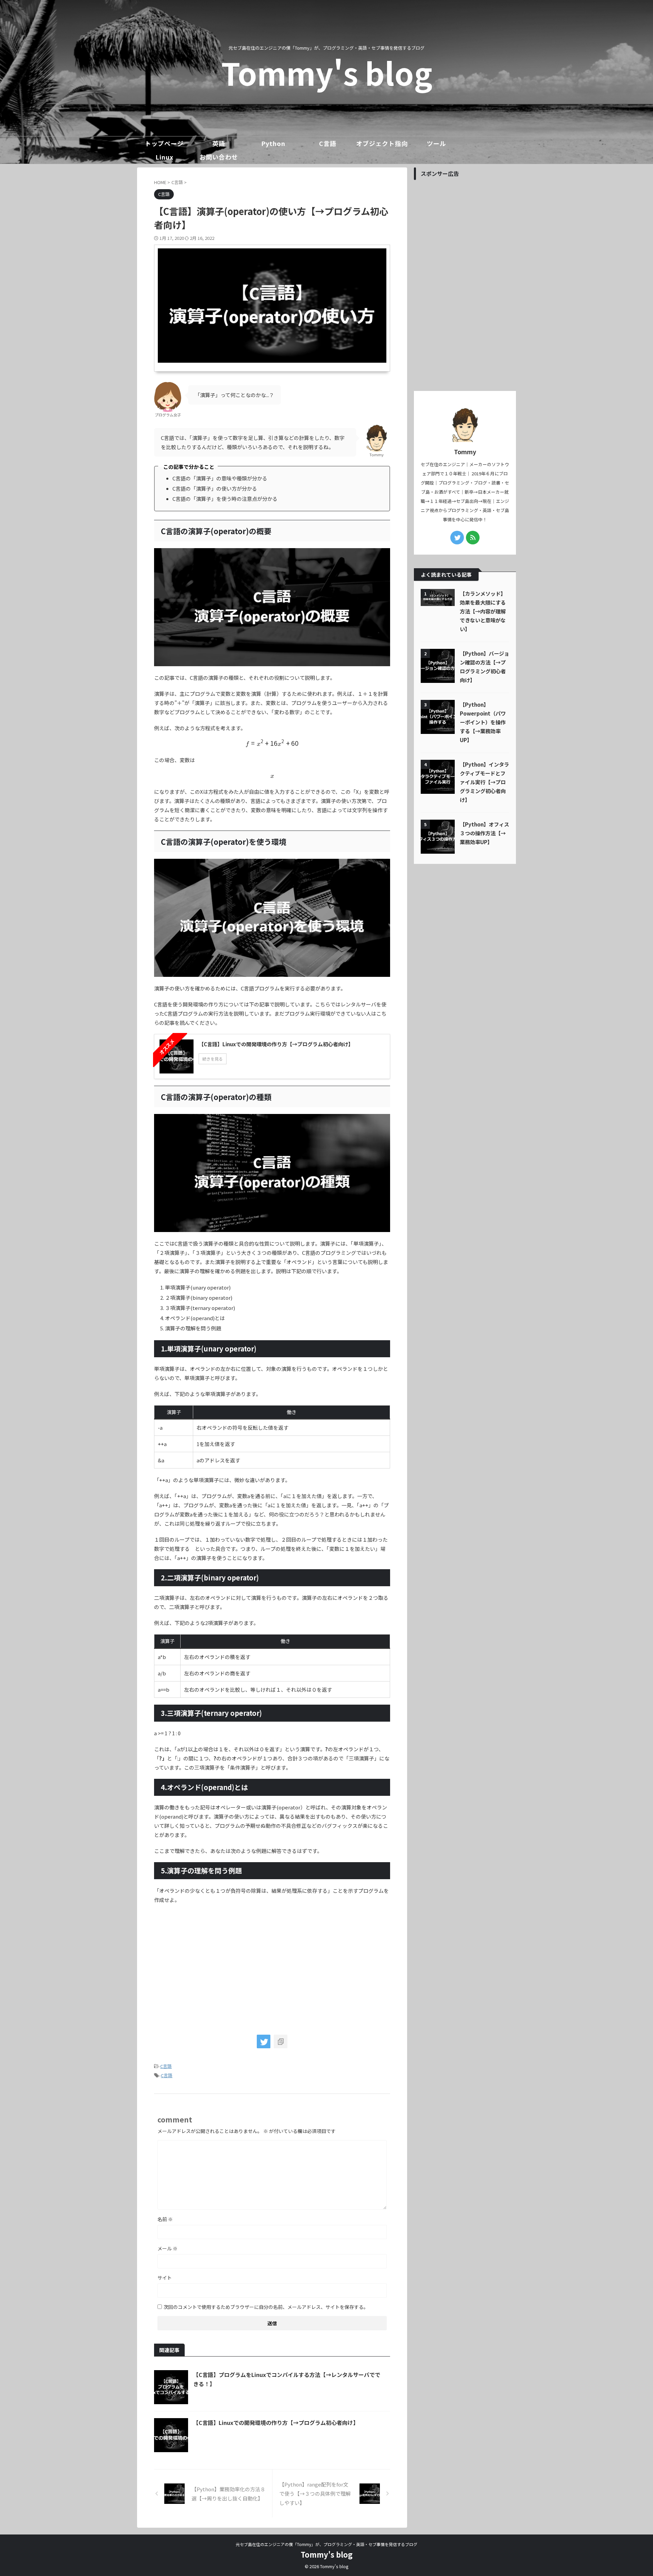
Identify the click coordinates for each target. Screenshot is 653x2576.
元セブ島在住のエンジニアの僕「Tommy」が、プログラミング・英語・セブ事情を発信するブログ (326, 2544)
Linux (164, 157)
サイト (165, 2278)
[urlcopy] (281, 2041)
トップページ (164, 143)
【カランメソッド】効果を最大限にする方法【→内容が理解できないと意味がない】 (483, 611)
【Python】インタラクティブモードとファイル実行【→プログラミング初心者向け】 (484, 782)
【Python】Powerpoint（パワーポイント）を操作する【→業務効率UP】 (483, 722)
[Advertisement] (211, 1966)
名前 (165, 2219)
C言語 (328, 143)
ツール (437, 143)
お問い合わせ (219, 157)
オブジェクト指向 (382, 143)
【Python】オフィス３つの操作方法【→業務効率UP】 (484, 833)
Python (273, 143)
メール (168, 2248)
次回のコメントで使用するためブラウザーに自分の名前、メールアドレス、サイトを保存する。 (266, 2307)
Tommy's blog (327, 72)
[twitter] (264, 2041)
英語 (219, 143)
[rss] (473, 538)
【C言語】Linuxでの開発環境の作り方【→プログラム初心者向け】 (276, 2423)
